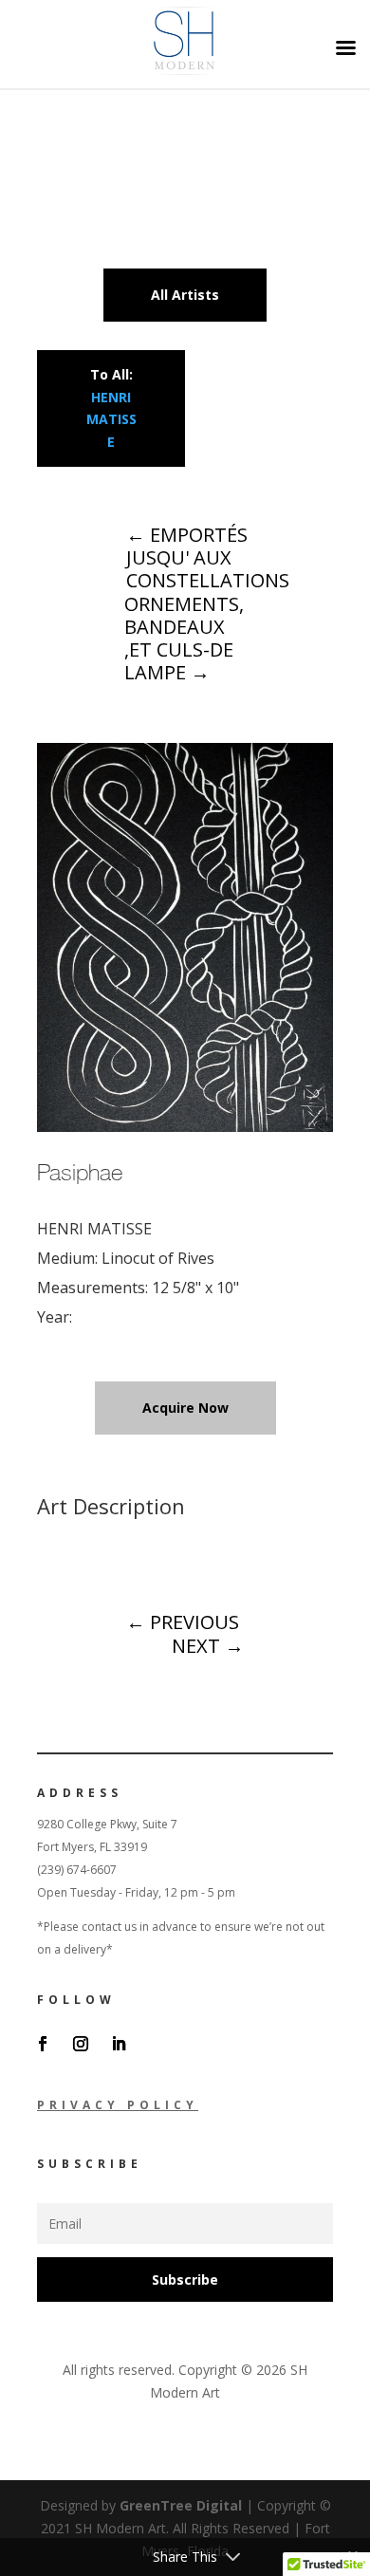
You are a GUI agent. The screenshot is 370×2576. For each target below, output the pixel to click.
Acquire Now (185, 1408)
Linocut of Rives (158, 1258)
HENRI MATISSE (111, 420)
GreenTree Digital (181, 2505)
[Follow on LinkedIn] (119, 2044)
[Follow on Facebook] (43, 2044)
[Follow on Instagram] (81, 2044)
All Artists (185, 295)
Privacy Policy (118, 2105)
